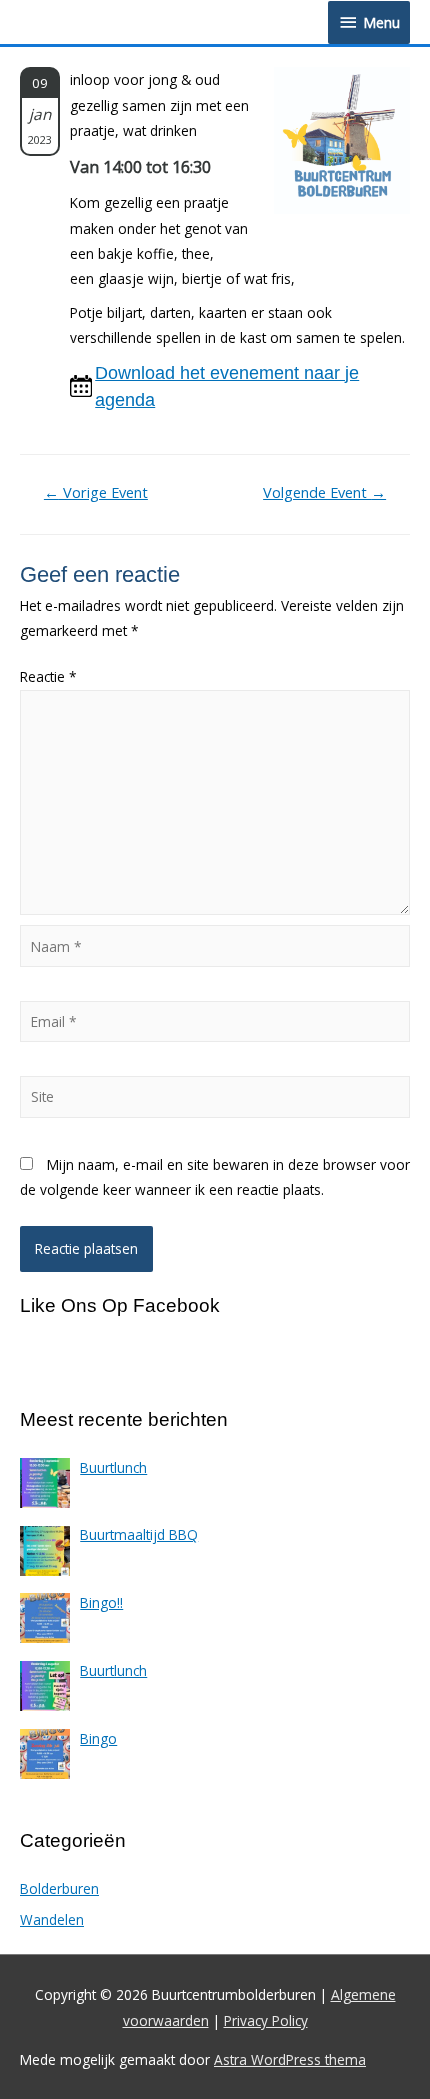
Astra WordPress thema (290, 2059)
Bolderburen (59, 1888)
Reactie (48, 676)
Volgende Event (324, 492)
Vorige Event (96, 492)
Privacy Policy (266, 2020)
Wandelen (52, 1919)
